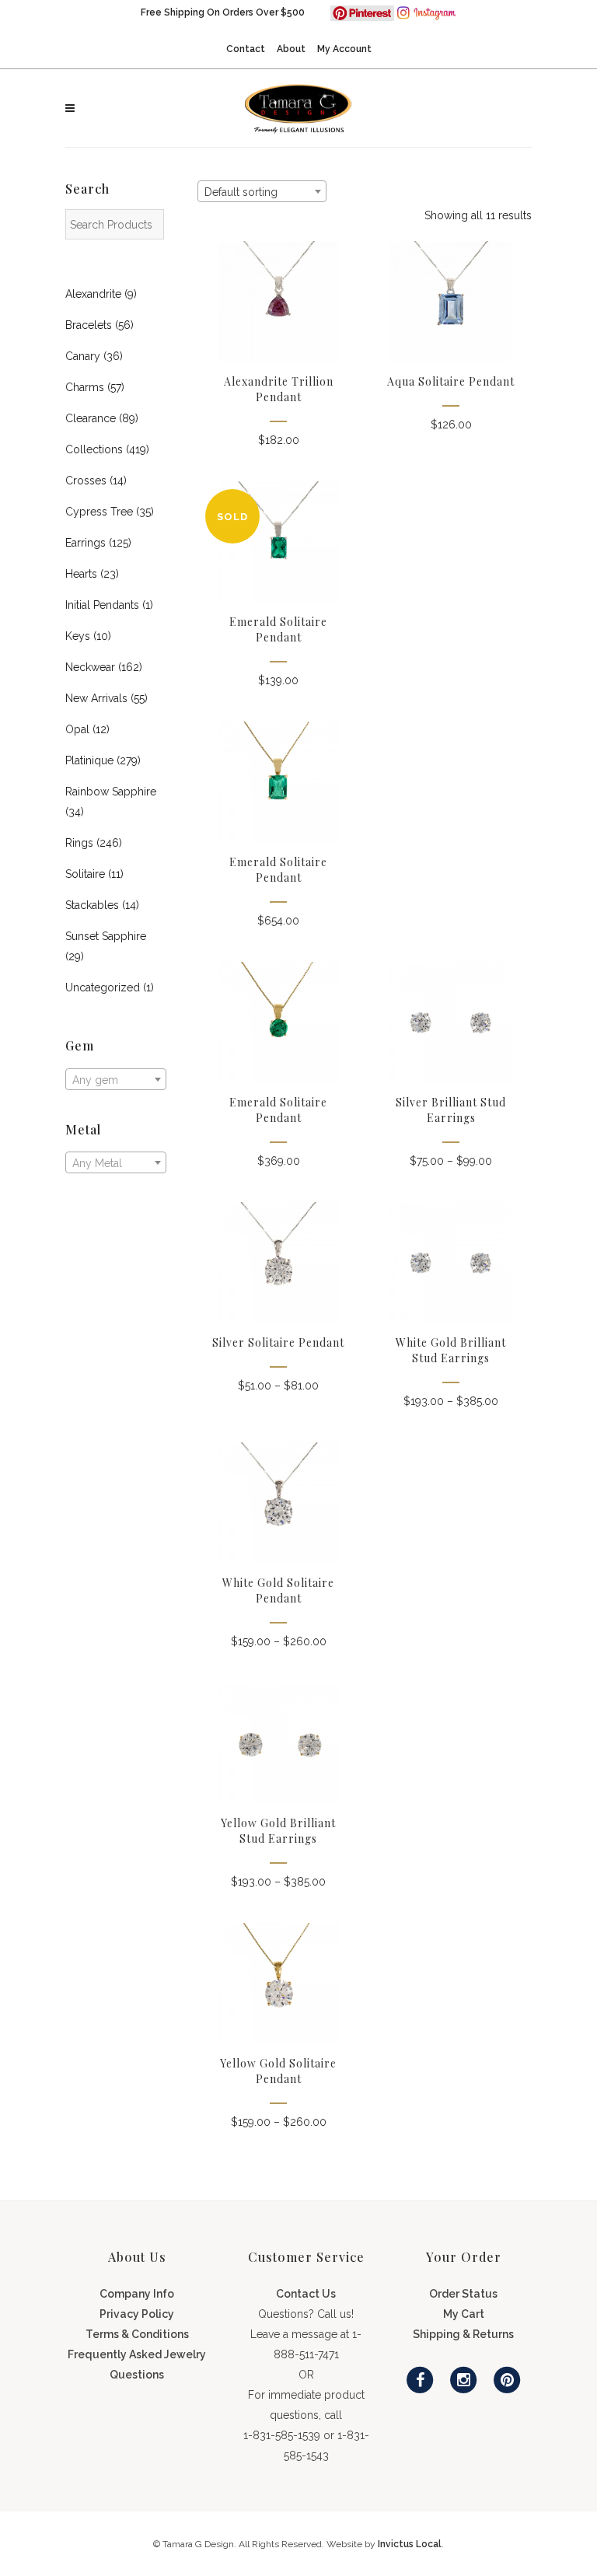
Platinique (89, 760)
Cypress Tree (99, 512)
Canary (83, 356)
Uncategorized (103, 987)
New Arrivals (96, 698)
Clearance (91, 418)
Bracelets (89, 325)
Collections (94, 449)
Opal (77, 729)
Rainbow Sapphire (111, 792)
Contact (246, 49)
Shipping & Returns (463, 2334)
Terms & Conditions (137, 2334)
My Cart (464, 2314)
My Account (344, 49)
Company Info (137, 2294)
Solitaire (85, 874)
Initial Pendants (102, 605)
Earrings (86, 543)
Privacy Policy (137, 2314)
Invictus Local (410, 2544)
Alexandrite (93, 294)
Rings (79, 843)
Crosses (86, 481)
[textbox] (116, 1080)
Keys (78, 636)
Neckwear (90, 667)
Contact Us (306, 2294)
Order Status (463, 2294)
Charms (85, 387)
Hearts (81, 574)
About (291, 49)
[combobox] (116, 1079)
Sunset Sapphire (106, 936)
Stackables (92, 905)
